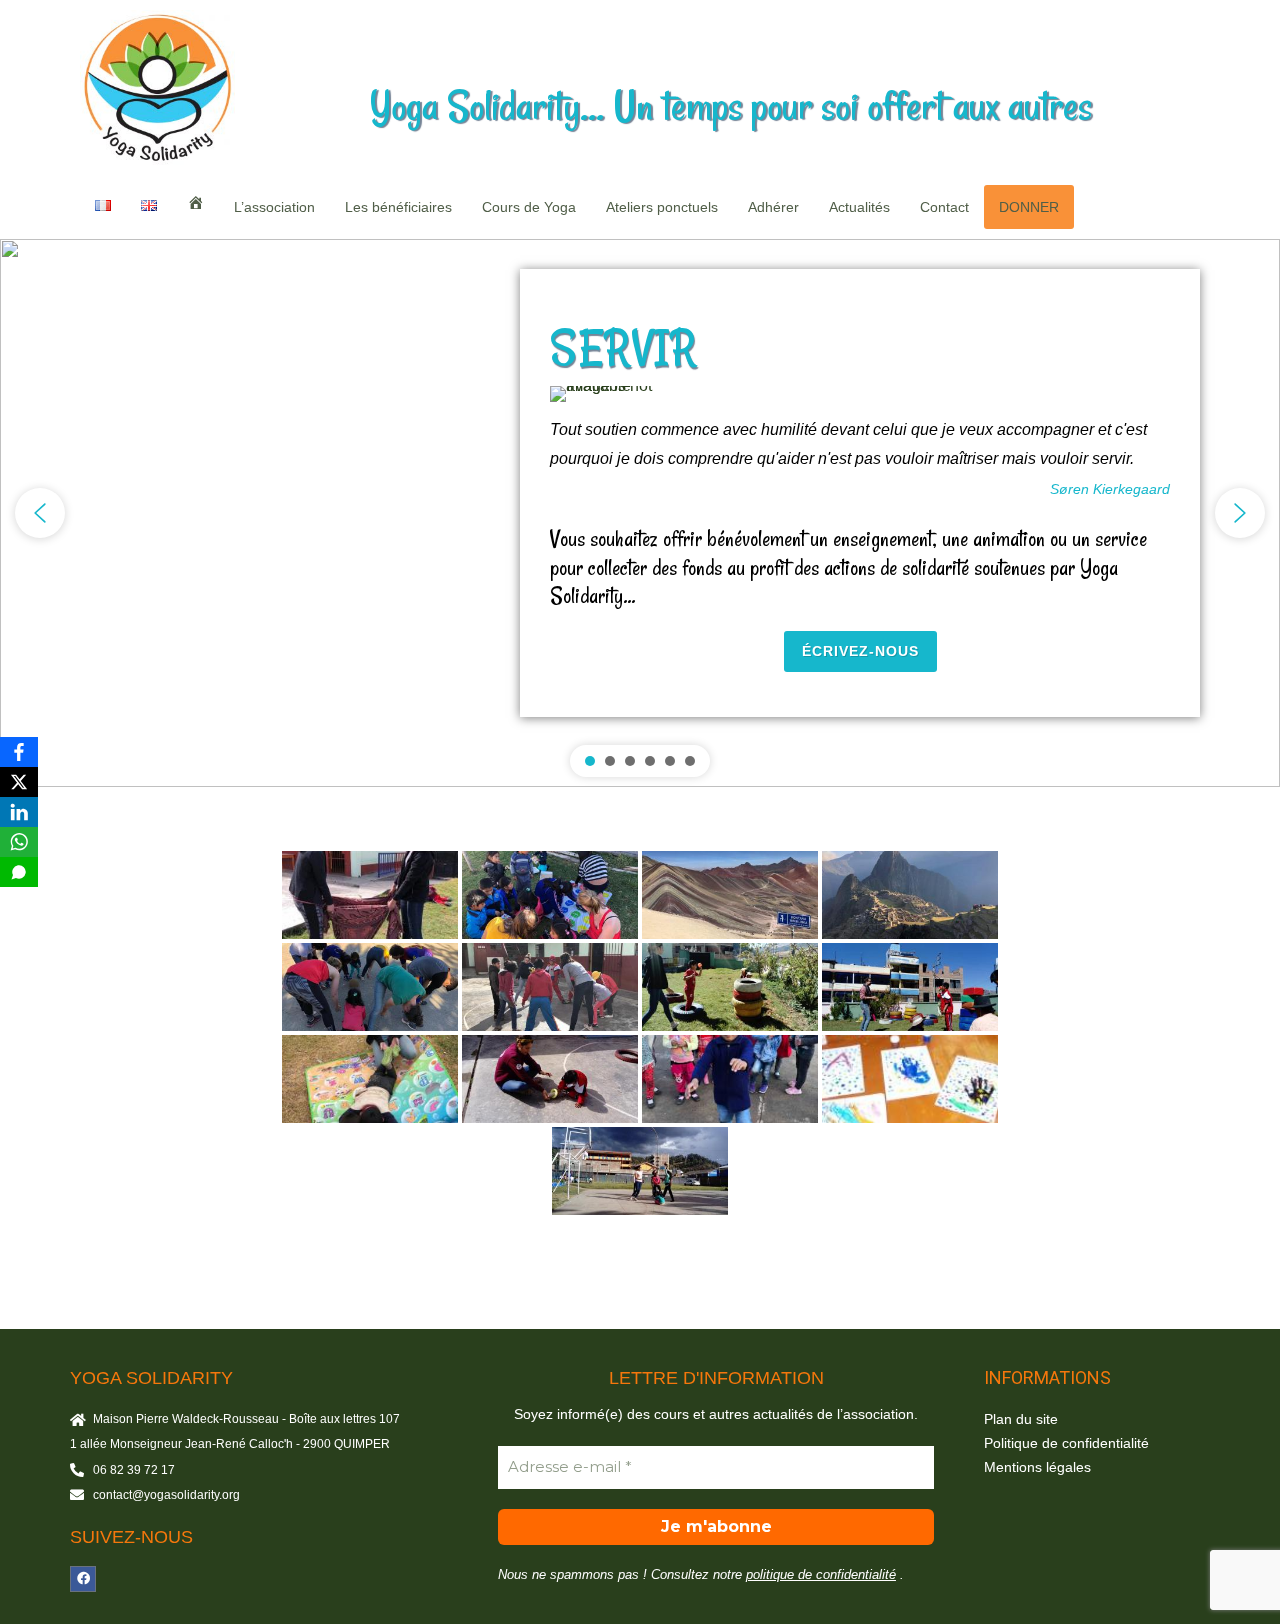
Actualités (859, 207)
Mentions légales (1037, 1467)
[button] (40, 513)
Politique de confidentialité (1066, 1443)
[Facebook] (83, 1579)
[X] (19, 782)
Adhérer (773, 207)
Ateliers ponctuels (662, 207)
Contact (944, 207)
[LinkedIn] (19, 812)
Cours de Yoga (529, 207)
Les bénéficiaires (398, 207)
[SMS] (19, 872)
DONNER (1029, 207)
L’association (274, 207)
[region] (640, 513)
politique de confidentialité (821, 1574)
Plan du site (1021, 1419)
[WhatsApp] (19, 842)
